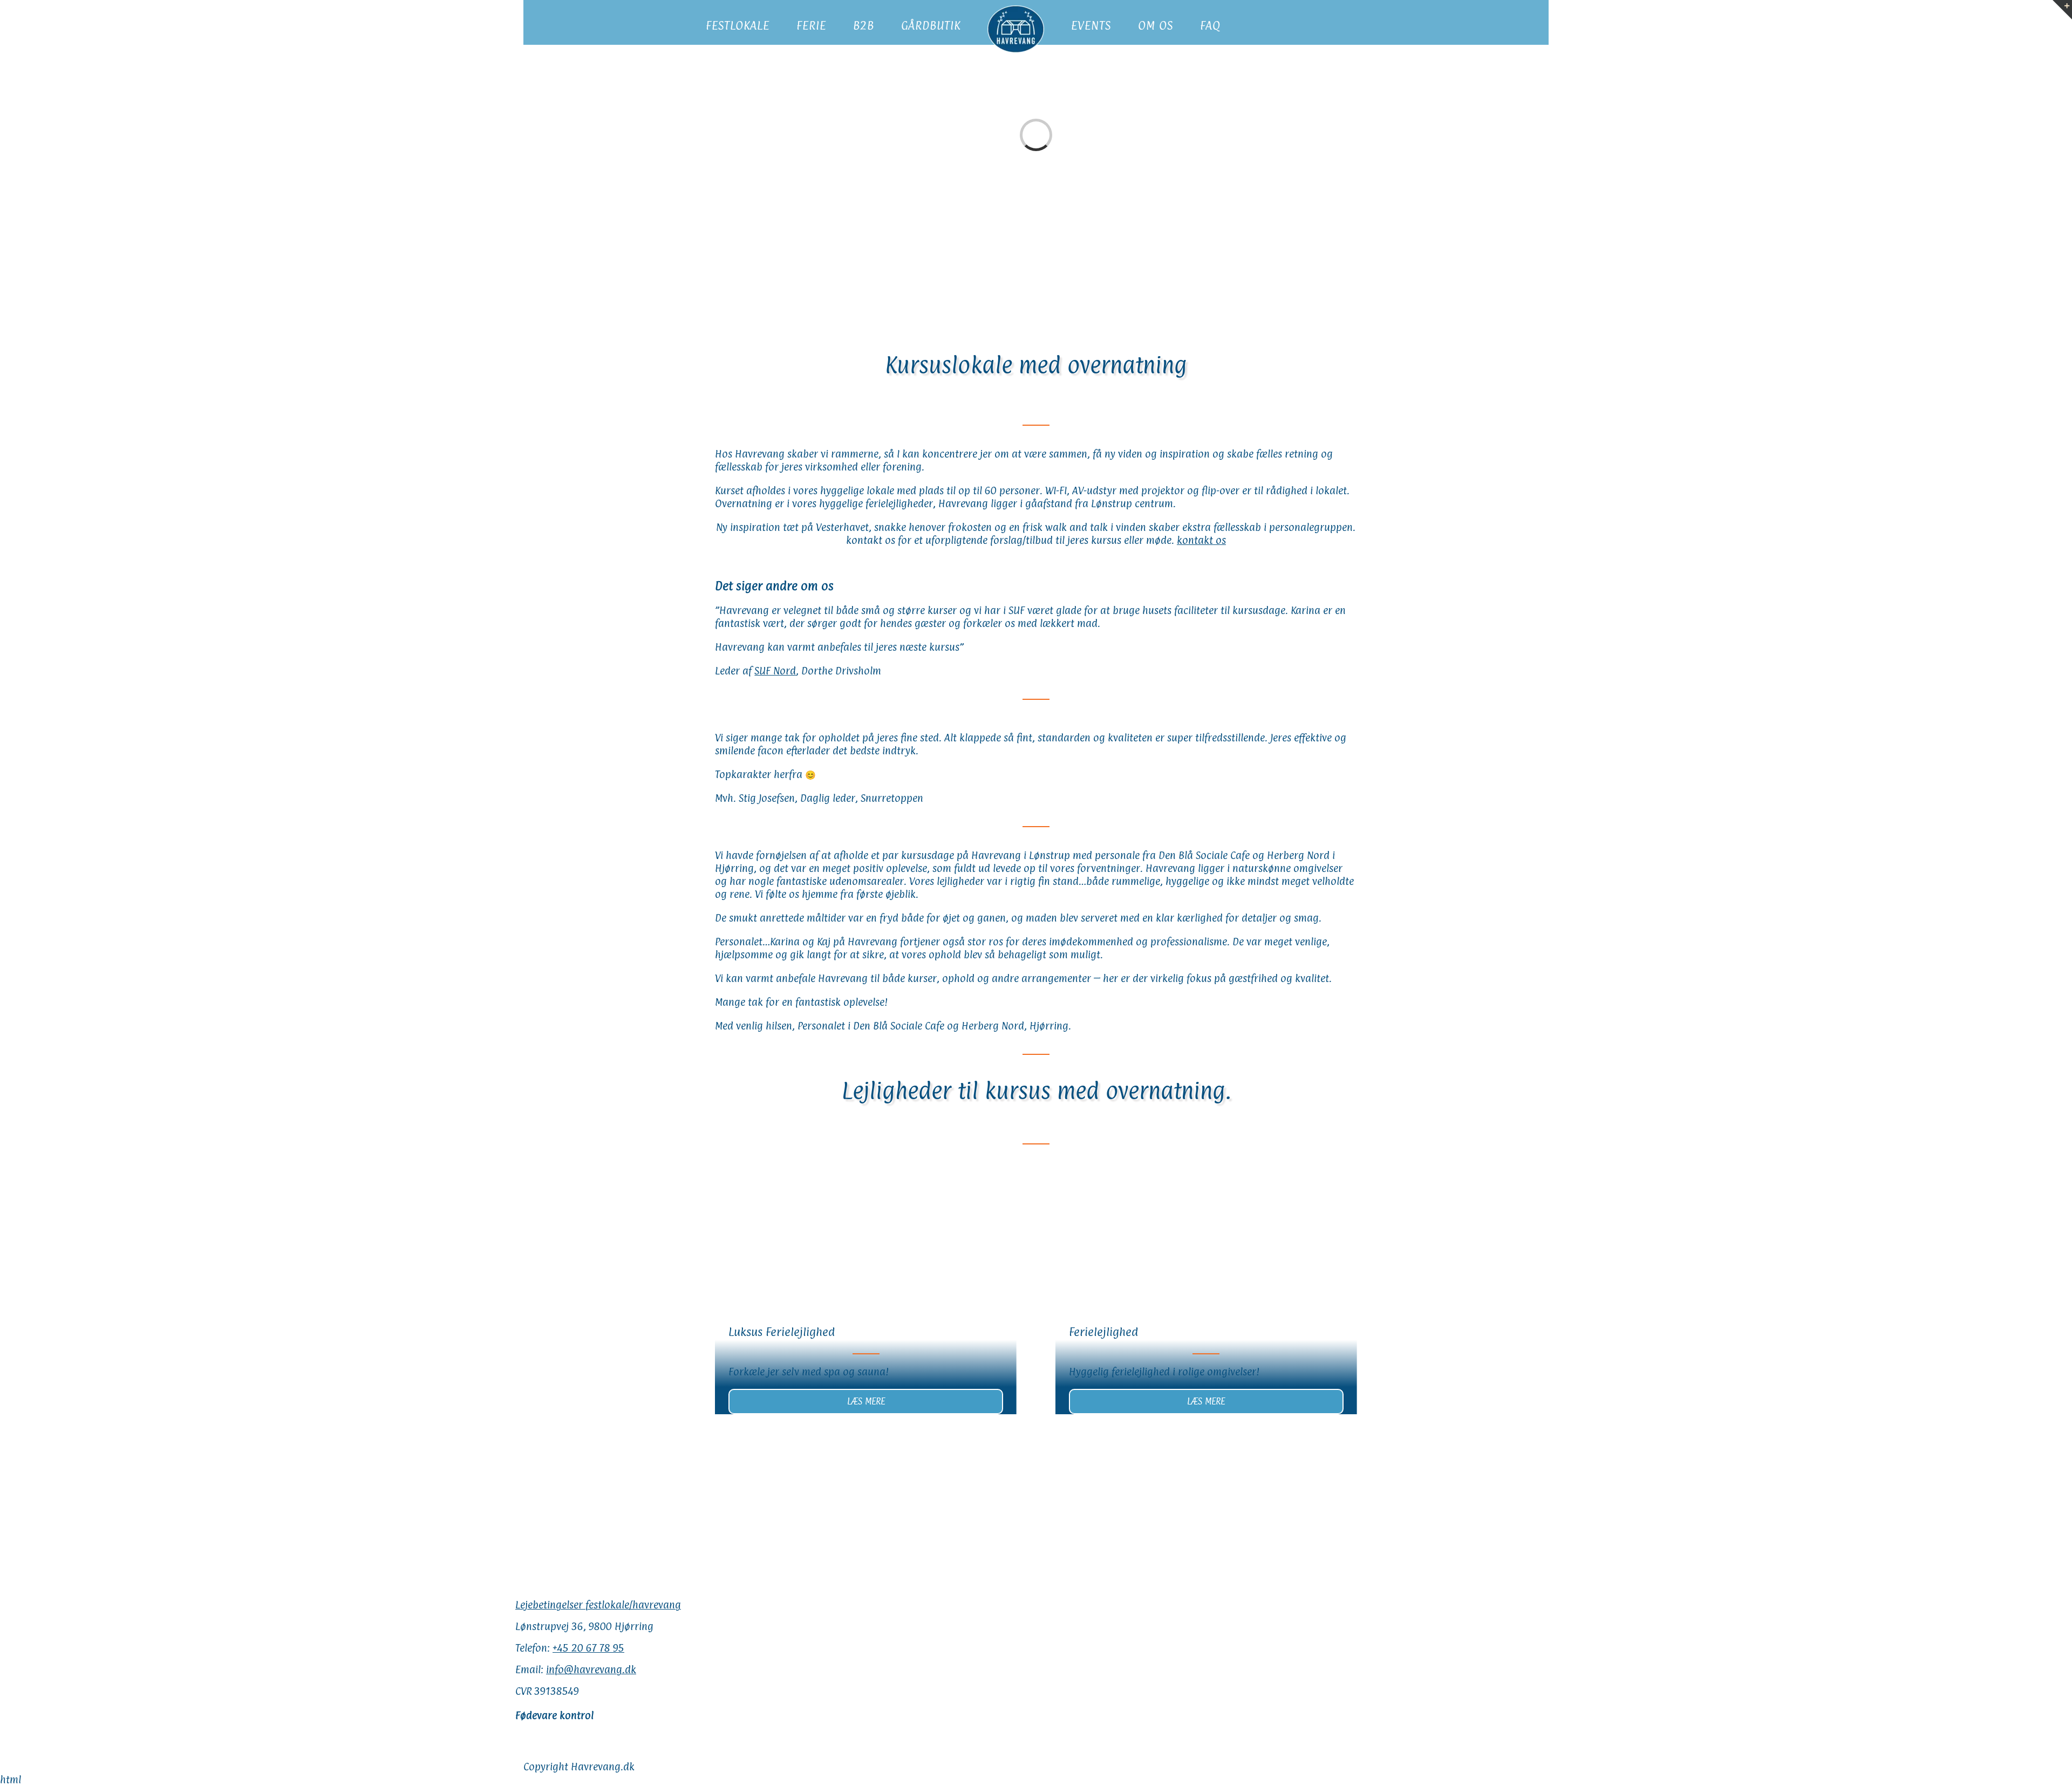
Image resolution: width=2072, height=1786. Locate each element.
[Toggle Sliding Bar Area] (2062, 10)
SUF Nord (775, 671)
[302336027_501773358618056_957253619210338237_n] (707, 1438)
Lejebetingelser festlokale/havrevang (598, 1605)
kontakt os (1201, 540)
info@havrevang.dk (591, 1669)
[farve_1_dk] (1291, 1438)
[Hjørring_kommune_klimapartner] (963, 1438)
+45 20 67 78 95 (588, 1648)
